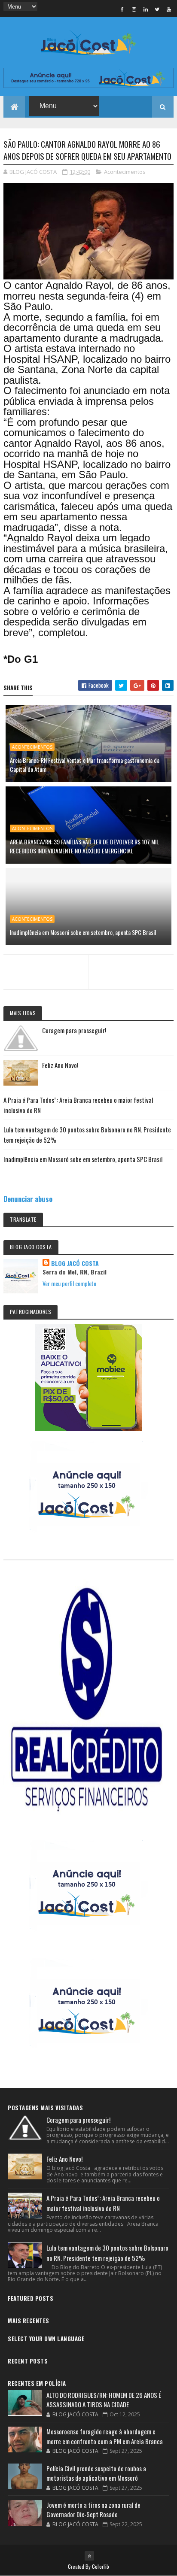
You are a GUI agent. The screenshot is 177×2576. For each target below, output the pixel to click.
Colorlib (101, 2566)
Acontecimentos (125, 172)
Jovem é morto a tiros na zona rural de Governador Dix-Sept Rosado (93, 2510)
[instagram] (134, 9)
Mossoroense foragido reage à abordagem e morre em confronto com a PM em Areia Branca (105, 2436)
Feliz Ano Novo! (60, 1065)
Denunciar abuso (28, 1199)
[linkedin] (146, 9)
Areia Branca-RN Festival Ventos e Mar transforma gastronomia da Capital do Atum (85, 765)
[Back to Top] (89, 2556)
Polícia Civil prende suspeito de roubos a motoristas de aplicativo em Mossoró (96, 2473)
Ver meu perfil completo (69, 1283)
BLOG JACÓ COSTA (75, 1263)
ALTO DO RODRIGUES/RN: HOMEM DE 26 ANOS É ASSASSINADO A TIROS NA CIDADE (104, 2400)
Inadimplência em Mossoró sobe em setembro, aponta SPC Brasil (83, 932)
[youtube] (169, 9)
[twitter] (157, 9)
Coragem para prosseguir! (74, 1030)
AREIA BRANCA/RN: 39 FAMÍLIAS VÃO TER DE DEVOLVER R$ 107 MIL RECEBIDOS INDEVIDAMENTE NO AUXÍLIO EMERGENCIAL (84, 846)
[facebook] (122, 9)
